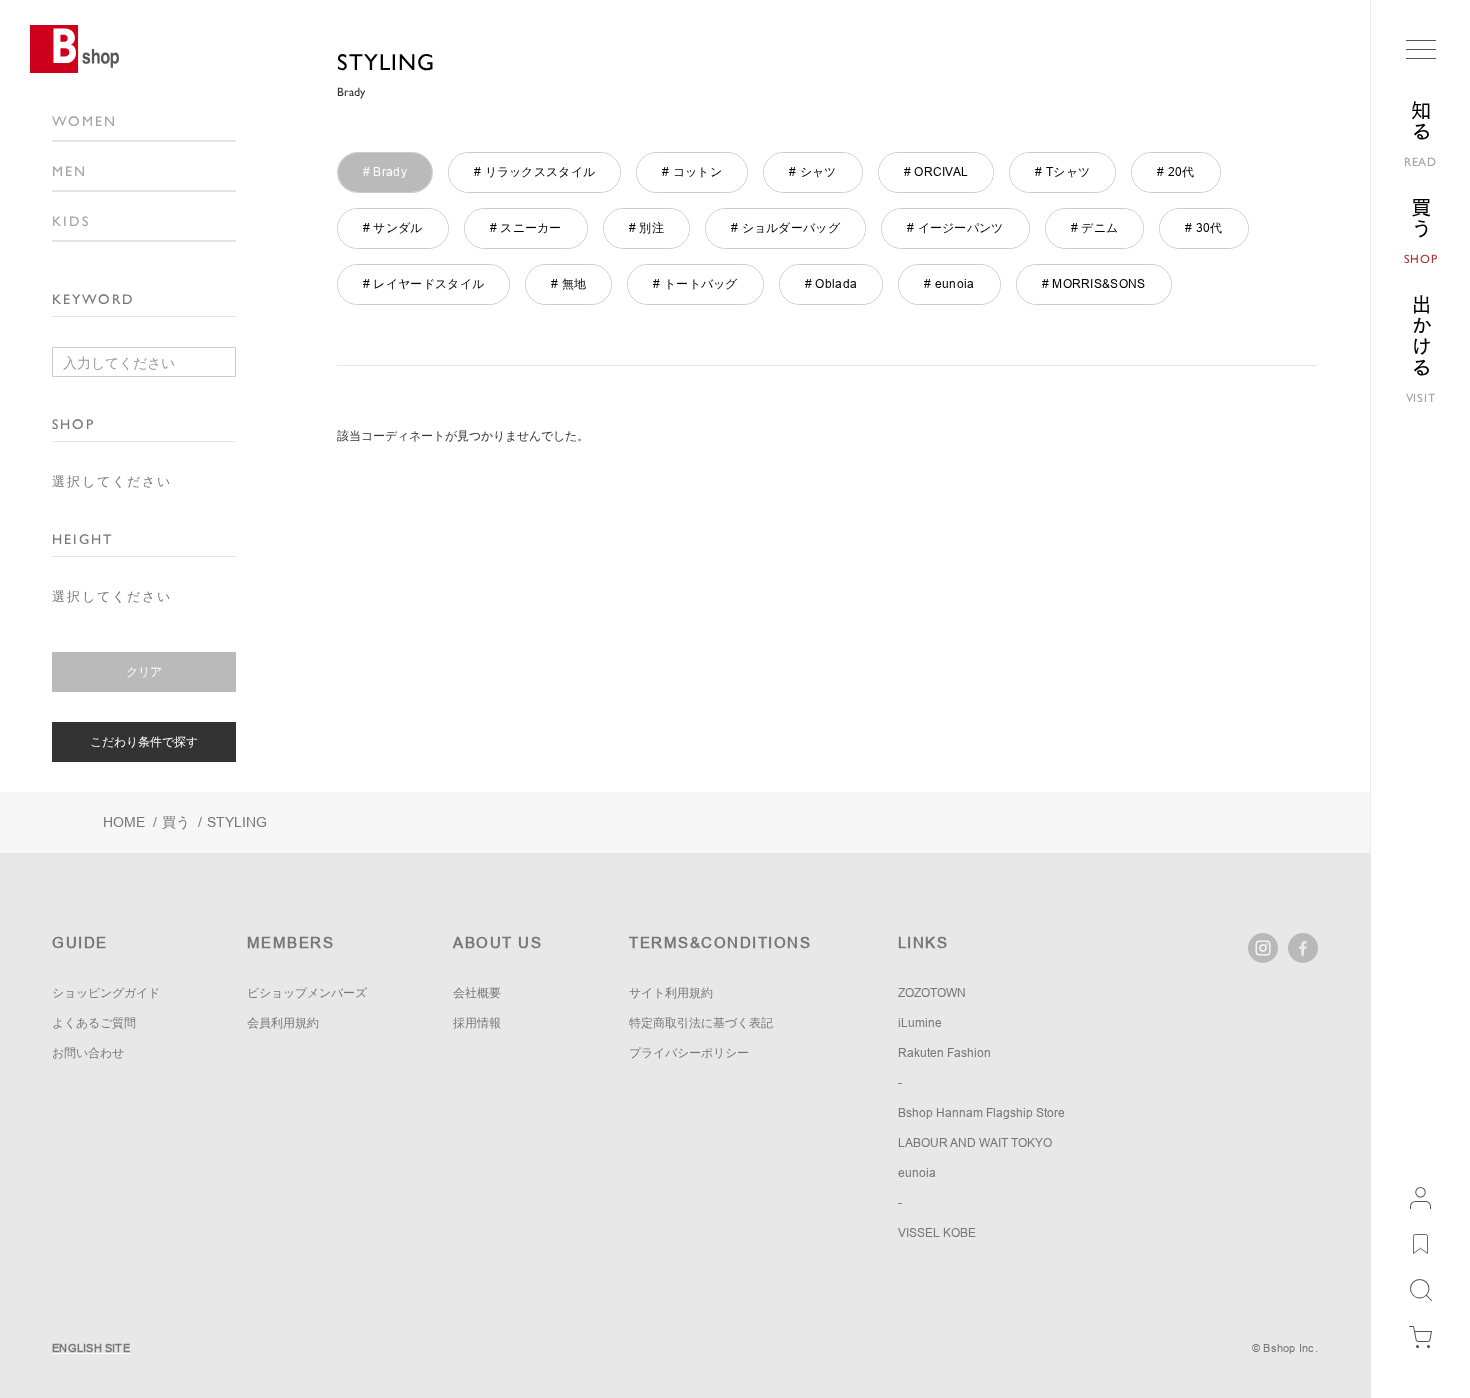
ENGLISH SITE (91, 1348)
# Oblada (831, 284)
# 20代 (1176, 172)
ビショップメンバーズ (307, 993)
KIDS (71, 221)
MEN (69, 171)
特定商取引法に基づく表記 (701, 1023)
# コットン (692, 172)
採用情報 (477, 1023)
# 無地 (568, 284)
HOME (124, 822)
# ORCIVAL (936, 172)
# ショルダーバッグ (785, 228)
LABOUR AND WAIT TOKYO (975, 1143)
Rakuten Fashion (944, 1053)
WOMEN (84, 121)
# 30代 (1204, 228)
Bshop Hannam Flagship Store (981, 1113)
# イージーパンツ (955, 228)
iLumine (920, 1023)
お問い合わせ (88, 1053)
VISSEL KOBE (937, 1233)
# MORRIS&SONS (1094, 284)
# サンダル (393, 228)
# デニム (1095, 228)
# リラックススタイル (534, 172)
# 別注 (646, 228)
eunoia (917, 1173)
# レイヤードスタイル (423, 284)
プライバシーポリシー (689, 1053)
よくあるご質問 (94, 1023)
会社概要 (477, 993)
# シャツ (813, 172)
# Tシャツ (1062, 172)
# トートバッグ (695, 284)
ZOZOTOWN (932, 993)
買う (176, 822)
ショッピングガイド (106, 993)
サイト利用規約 (671, 993)
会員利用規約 (283, 1023)
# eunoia (949, 284)
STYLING (386, 62)
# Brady (385, 172)
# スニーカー (526, 228)
